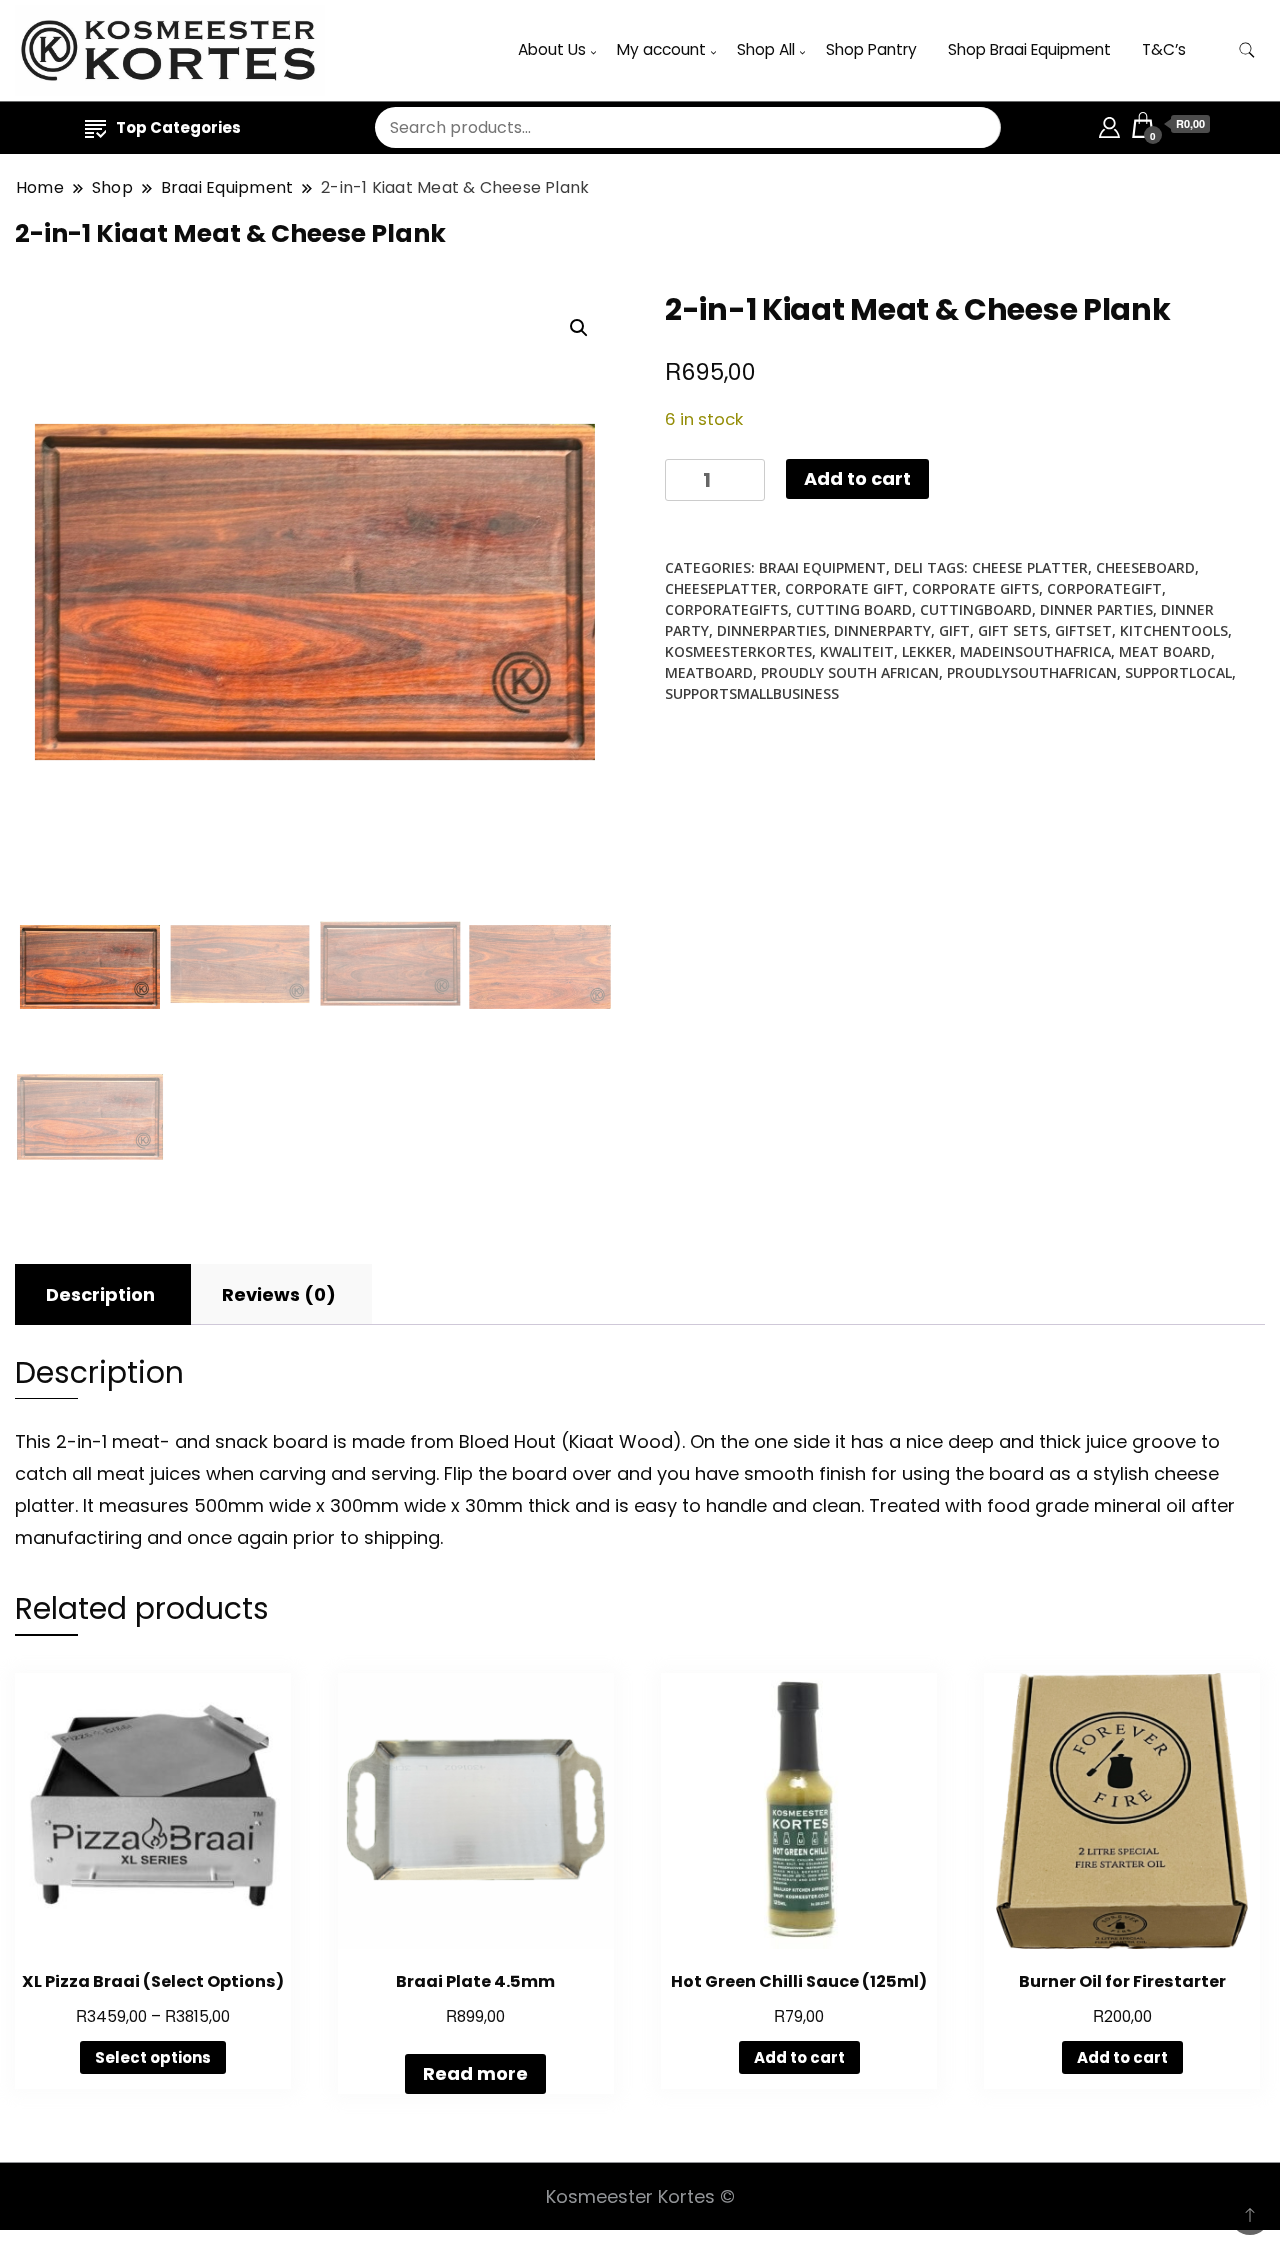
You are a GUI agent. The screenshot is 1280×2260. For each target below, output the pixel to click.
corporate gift (844, 588)
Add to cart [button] (799, 2057)
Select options (153, 2057)
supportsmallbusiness (752, 693)
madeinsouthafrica (1035, 651)
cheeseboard (1145, 567)
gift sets (1012, 630)
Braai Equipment (822, 567)
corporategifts (726, 609)
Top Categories (178, 127)
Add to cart (857, 478)
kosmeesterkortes (738, 651)
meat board (1165, 651)
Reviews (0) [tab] (279, 1294)
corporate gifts (975, 588)
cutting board (854, 609)
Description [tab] (100, 1294)
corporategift (1104, 588)
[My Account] (1109, 124)
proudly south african (850, 672)
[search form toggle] (1247, 50)
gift (954, 630)
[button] (579, 328)
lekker (927, 651)
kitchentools (1174, 630)
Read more (475, 2073)
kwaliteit (857, 651)
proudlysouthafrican (1032, 672)
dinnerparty (882, 630)
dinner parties (1096, 609)
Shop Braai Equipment (1029, 49)
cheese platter (1030, 567)
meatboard (709, 672)
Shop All (766, 49)
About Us (552, 49)
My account (661, 49)
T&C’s (1164, 49)
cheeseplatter (721, 588)
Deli (908, 567)
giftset (1083, 630)
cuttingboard (976, 609)
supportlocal (1178, 672)
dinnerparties (771, 630)
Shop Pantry (871, 49)
